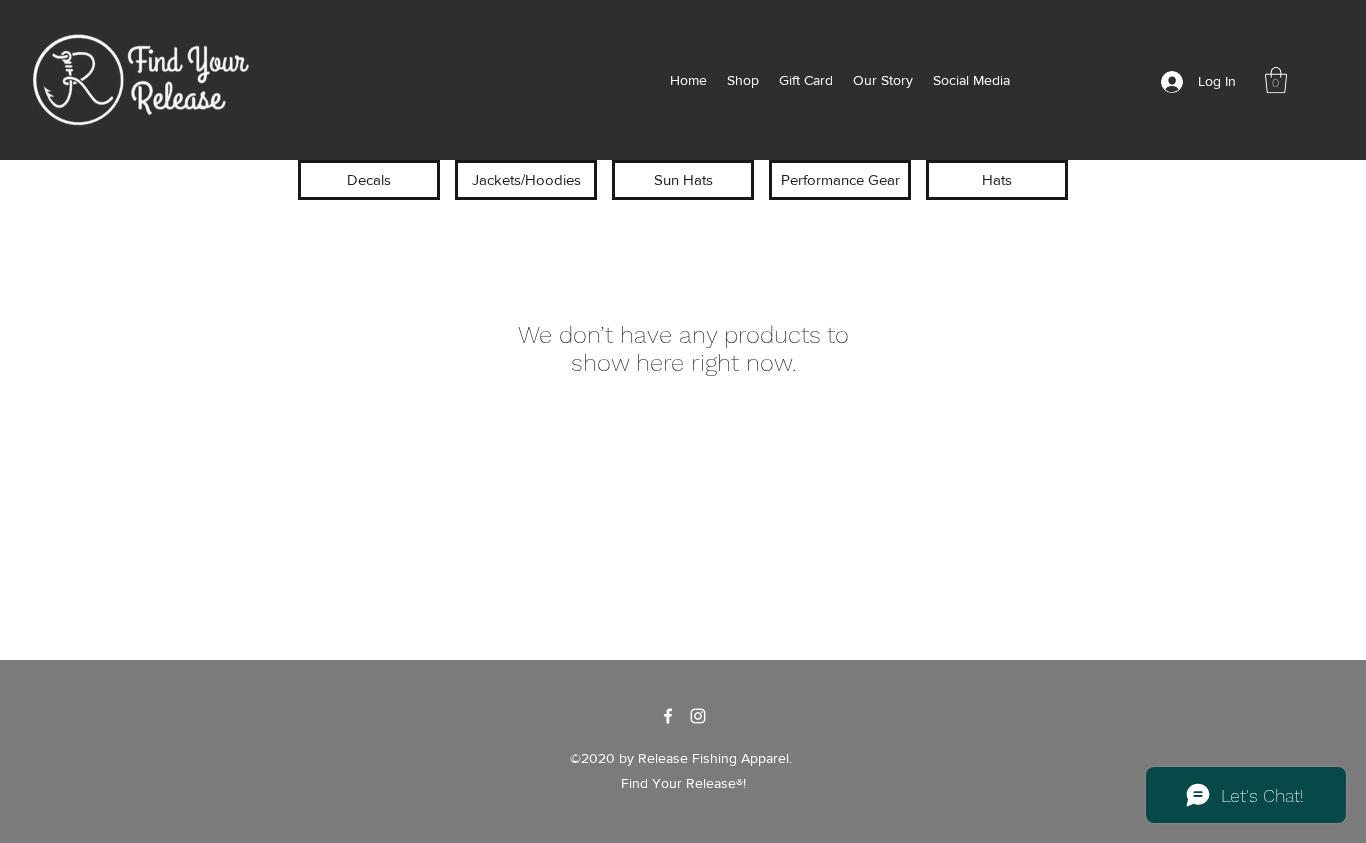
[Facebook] (668, 716)
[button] (1276, 80)
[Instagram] (698, 716)
